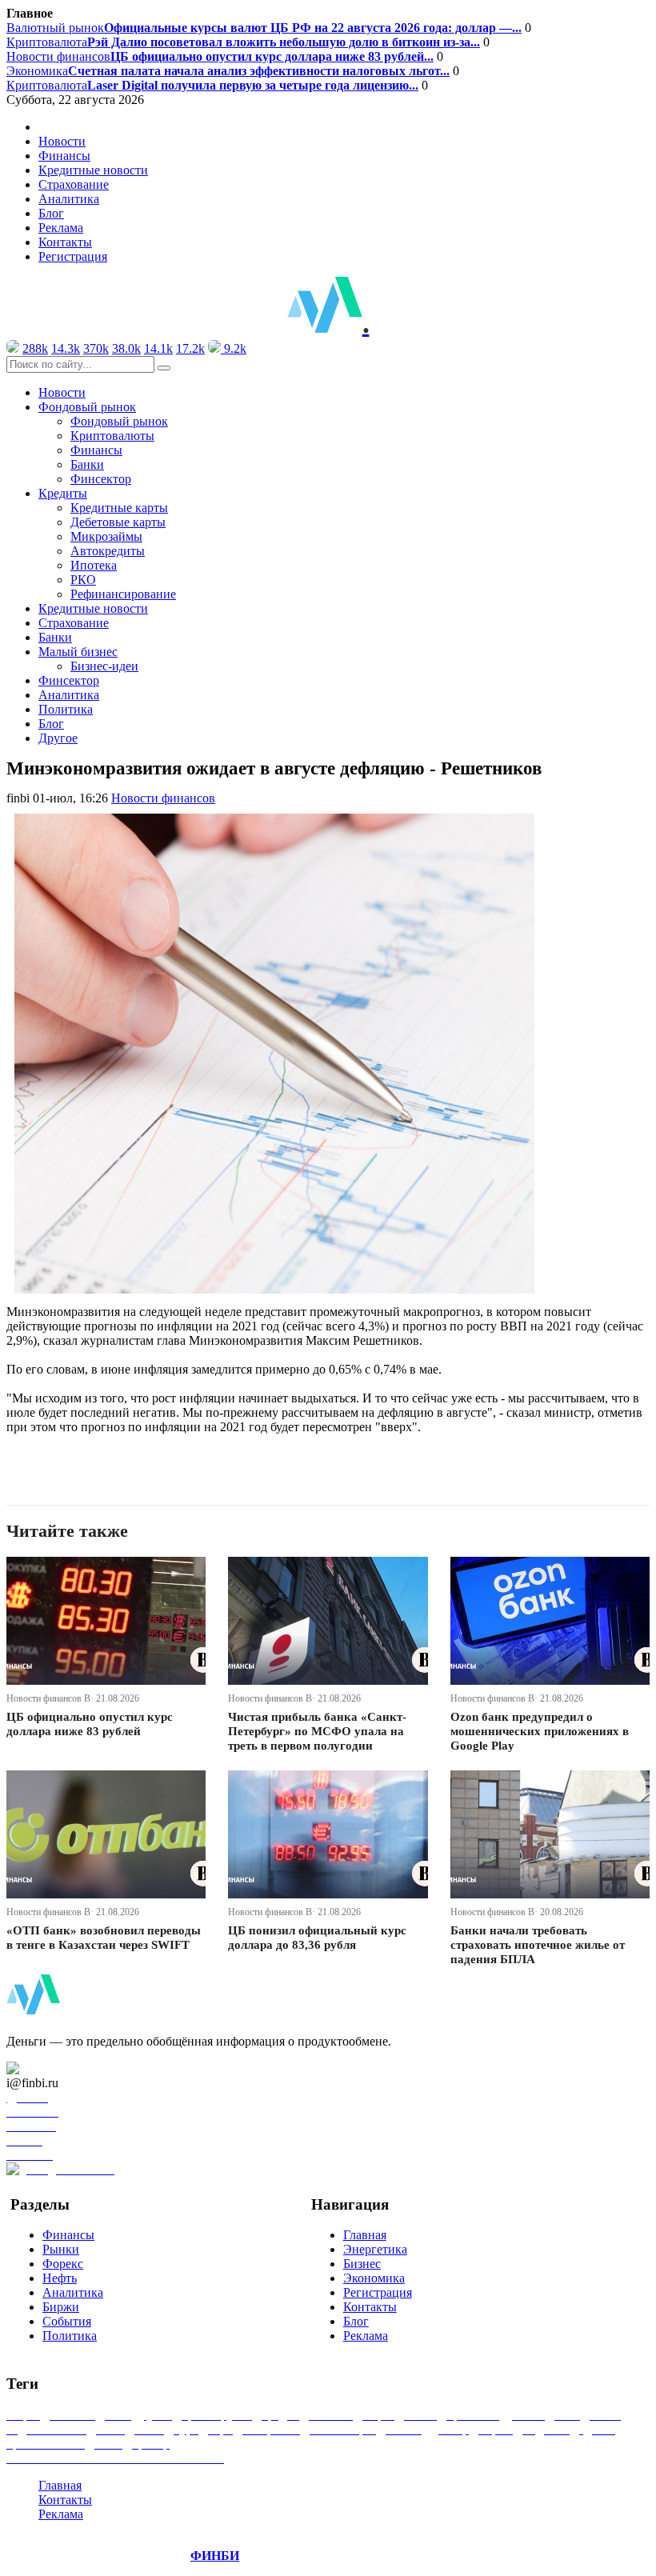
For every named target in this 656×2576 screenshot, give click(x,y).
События (67, 2321)
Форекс (63, 2264)
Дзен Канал (58, 2068)
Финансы (64, 156)
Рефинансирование (123, 594)
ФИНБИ (215, 2556)
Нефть (60, 2278)
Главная (365, 2235)
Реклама (61, 228)
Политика (66, 709)
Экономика (228, 71)
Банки (87, 464)
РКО (83, 580)
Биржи (61, 2307)
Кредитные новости (93, 170)
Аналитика (69, 199)
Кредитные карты (119, 508)
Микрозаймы (106, 536)
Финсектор (101, 479)
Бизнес (362, 2264)
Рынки (61, 2249)
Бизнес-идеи (104, 666)
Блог (51, 213)
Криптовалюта (243, 42)
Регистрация (73, 256)
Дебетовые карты (118, 522)
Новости (62, 141)
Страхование (74, 184)
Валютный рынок (264, 28)
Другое (58, 738)
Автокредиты (108, 551)
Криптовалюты (112, 436)
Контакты (65, 242)
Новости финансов (220, 56)
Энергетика (375, 2249)
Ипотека (94, 565)
